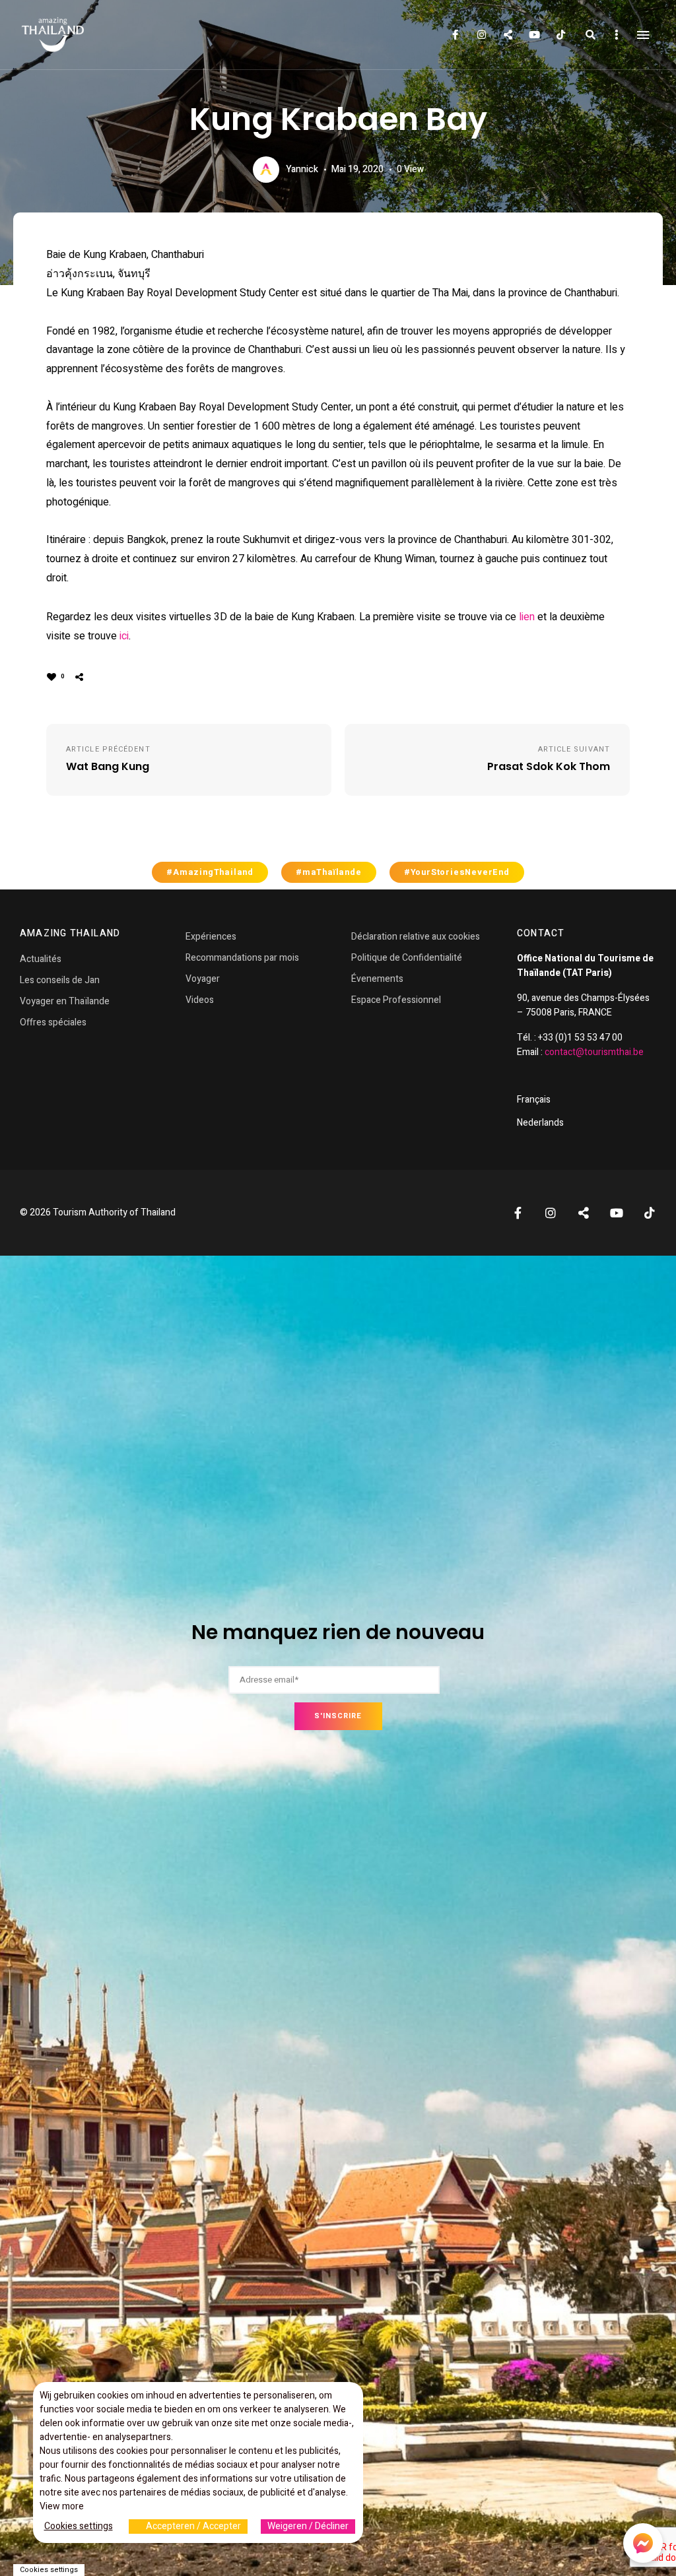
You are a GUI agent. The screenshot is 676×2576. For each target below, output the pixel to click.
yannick (302, 169)
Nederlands (540, 1123)
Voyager (203, 979)
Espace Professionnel (396, 1000)
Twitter (508, 35)
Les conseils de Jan (60, 980)
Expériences (211, 937)
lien (527, 617)
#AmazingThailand (210, 872)
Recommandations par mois (242, 958)
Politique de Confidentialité (407, 958)
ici (124, 636)
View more (62, 2506)
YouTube (534, 35)
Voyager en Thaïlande (65, 1001)
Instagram (481, 35)
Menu (643, 35)
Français (534, 1100)
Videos (200, 1000)
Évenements (377, 979)
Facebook (455, 35)
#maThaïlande (329, 872)
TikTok (560, 35)
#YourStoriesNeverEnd (457, 872)
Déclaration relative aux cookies (416, 937)
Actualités (41, 959)
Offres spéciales (53, 1022)
